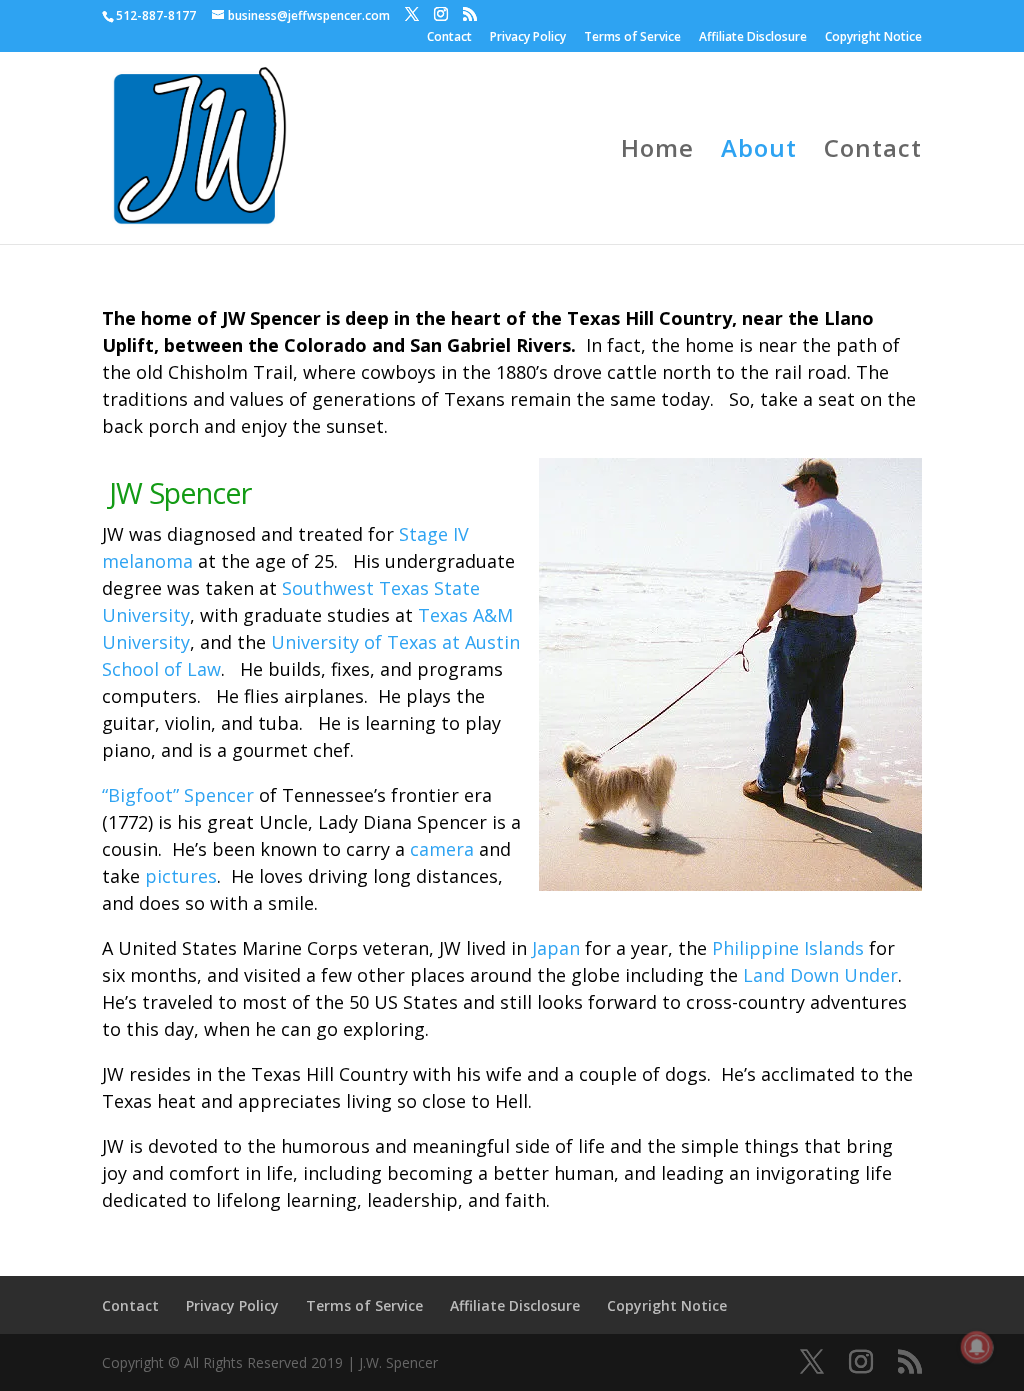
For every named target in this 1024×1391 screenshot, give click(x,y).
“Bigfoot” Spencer (178, 795)
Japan (556, 948)
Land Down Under (820, 975)
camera (442, 849)
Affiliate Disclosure (753, 38)
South (307, 588)
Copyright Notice (873, 38)
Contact (449, 38)
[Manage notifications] (977, 1347)
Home (657, 152)
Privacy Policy (528, 38)
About (759, 152)
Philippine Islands (788, 948)
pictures (181, 876)
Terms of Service (632, 38)
